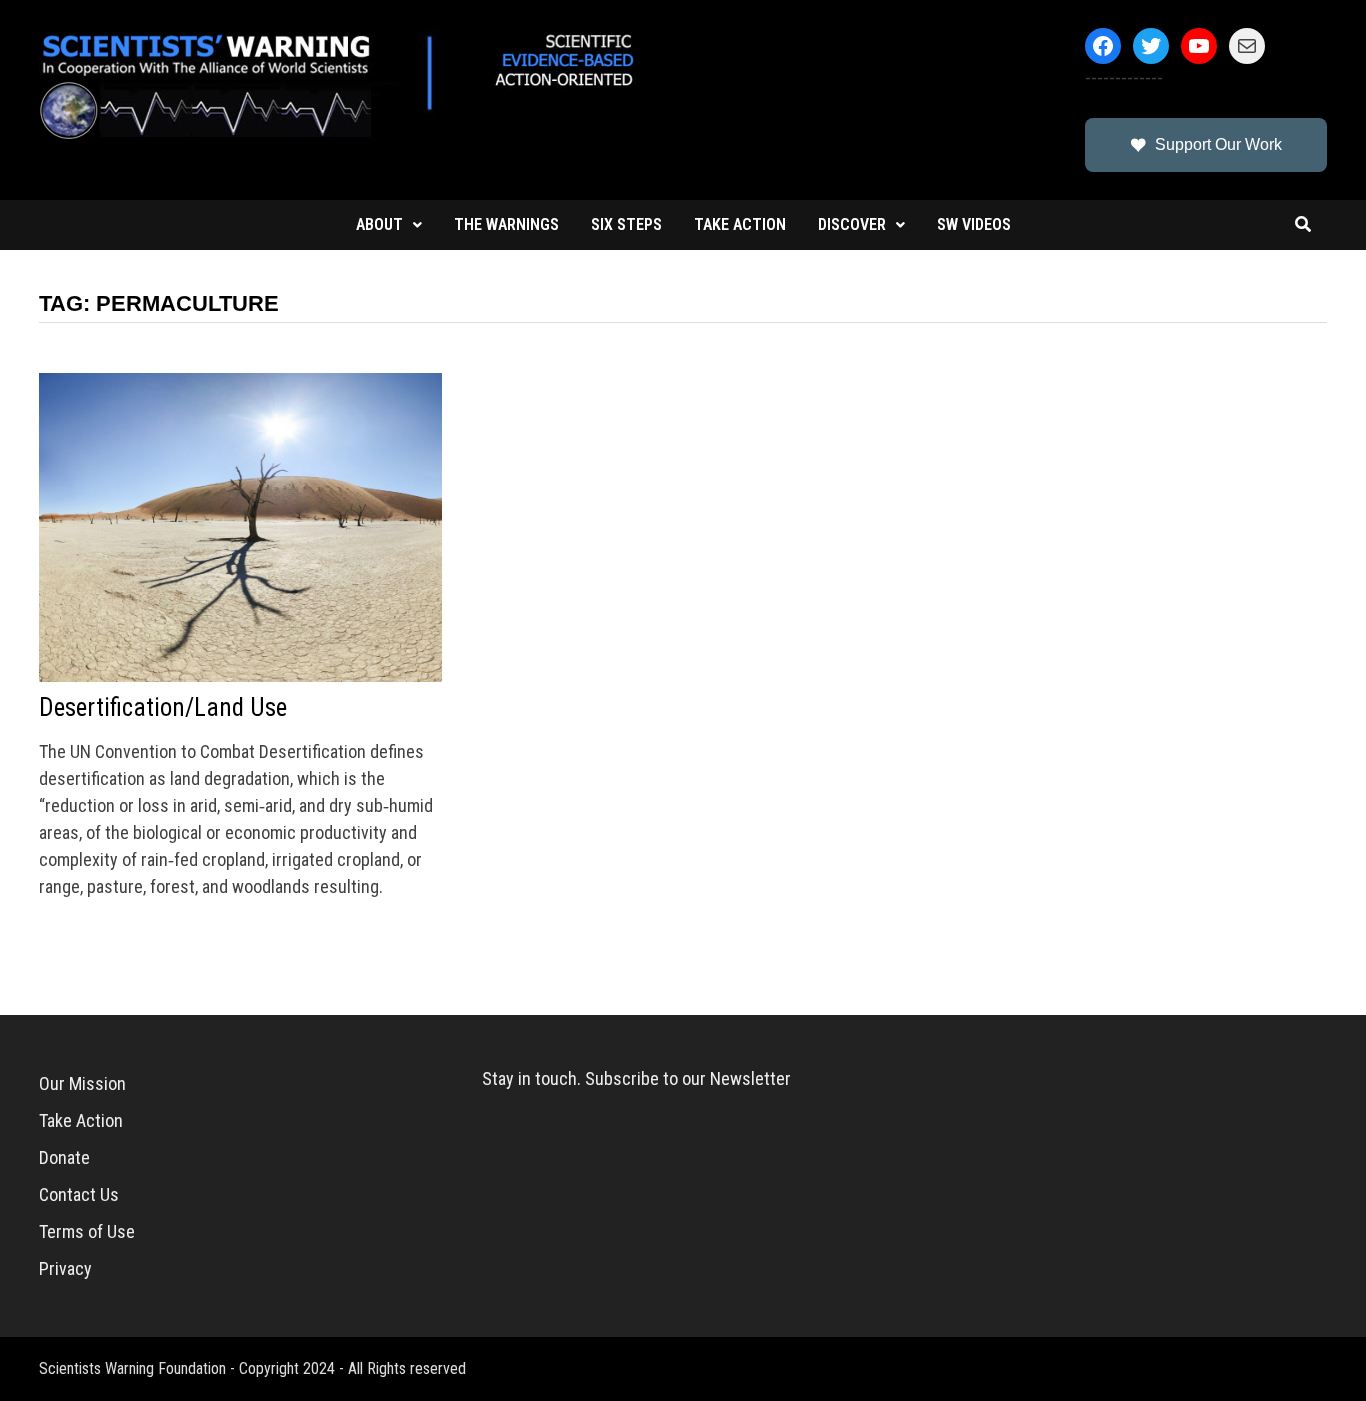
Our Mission (82, 1083)
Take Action (740, 224)
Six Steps (626, 224)
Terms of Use (87, 1231)
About (379, 224)
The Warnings (506, 224)
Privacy (65, 1268)
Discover (852, 224)
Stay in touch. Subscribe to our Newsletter (636, 1078)
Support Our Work (1218, 144)
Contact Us (79, 1194)
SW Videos (974, 224)
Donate (64, 1157)
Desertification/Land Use (163, 707)
